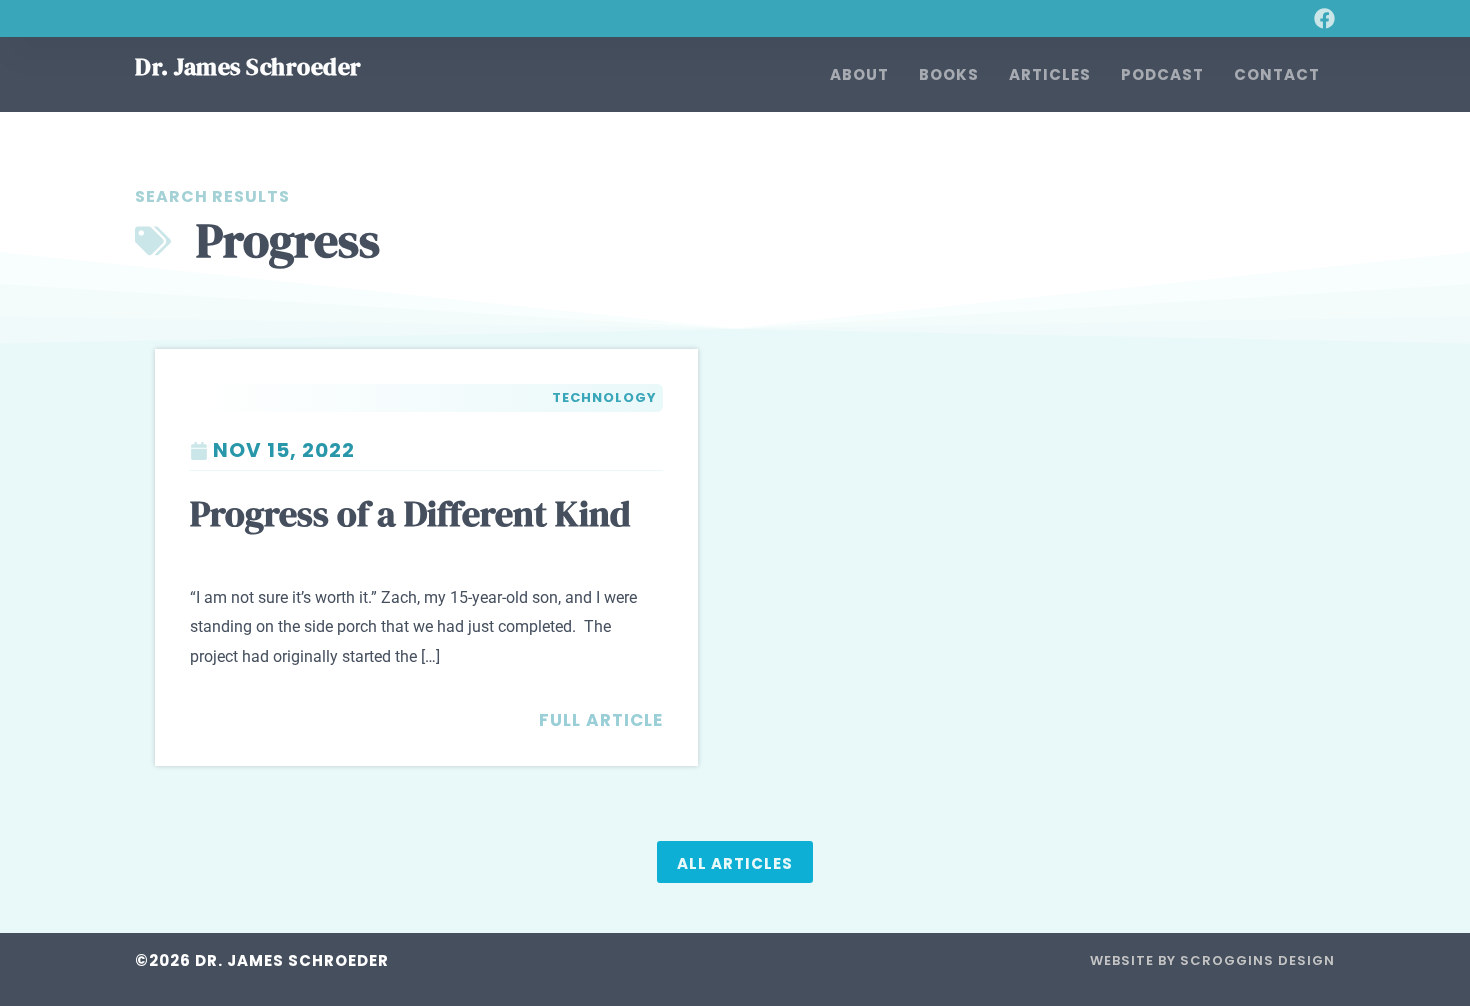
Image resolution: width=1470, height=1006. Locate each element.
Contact (1277, 74)
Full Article (601, 720)
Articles (1050, 74)
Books (949, 74)
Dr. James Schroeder (248, 66)
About (859, 74)
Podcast (1162, 74)
